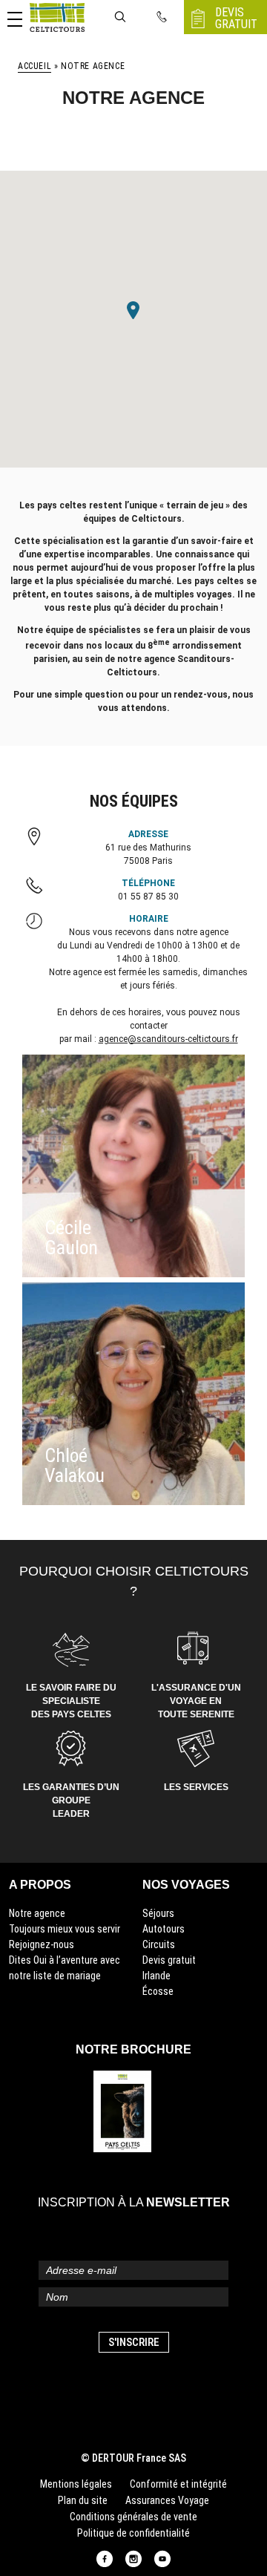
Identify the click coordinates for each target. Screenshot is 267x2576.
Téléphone (148, 883)
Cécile (68, 1228)
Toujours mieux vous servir (65, 1929)
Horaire (149, 919)
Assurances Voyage (167, 2500)
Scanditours (204, 659)
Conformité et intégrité (178, 2484)
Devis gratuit (169, 1960)
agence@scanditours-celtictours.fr (168, 1039)
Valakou (75, 1475)
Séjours (158, 1913)
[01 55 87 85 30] (162, 17)
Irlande (156, 1976)
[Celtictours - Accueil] (57, 17)
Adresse (148, 834)
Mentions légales (76, 2484)
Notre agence (37, 1913)
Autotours (164, 1929)
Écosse (158, 1991)
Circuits (159, 1944)
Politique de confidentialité (133, 2533)
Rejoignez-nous (42, 1944)
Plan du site (83, 2500)
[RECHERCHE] (120, 17)
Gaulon (71, 1248)
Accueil (34, 66)
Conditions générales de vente (133, 2517)
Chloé (66, 1455)
